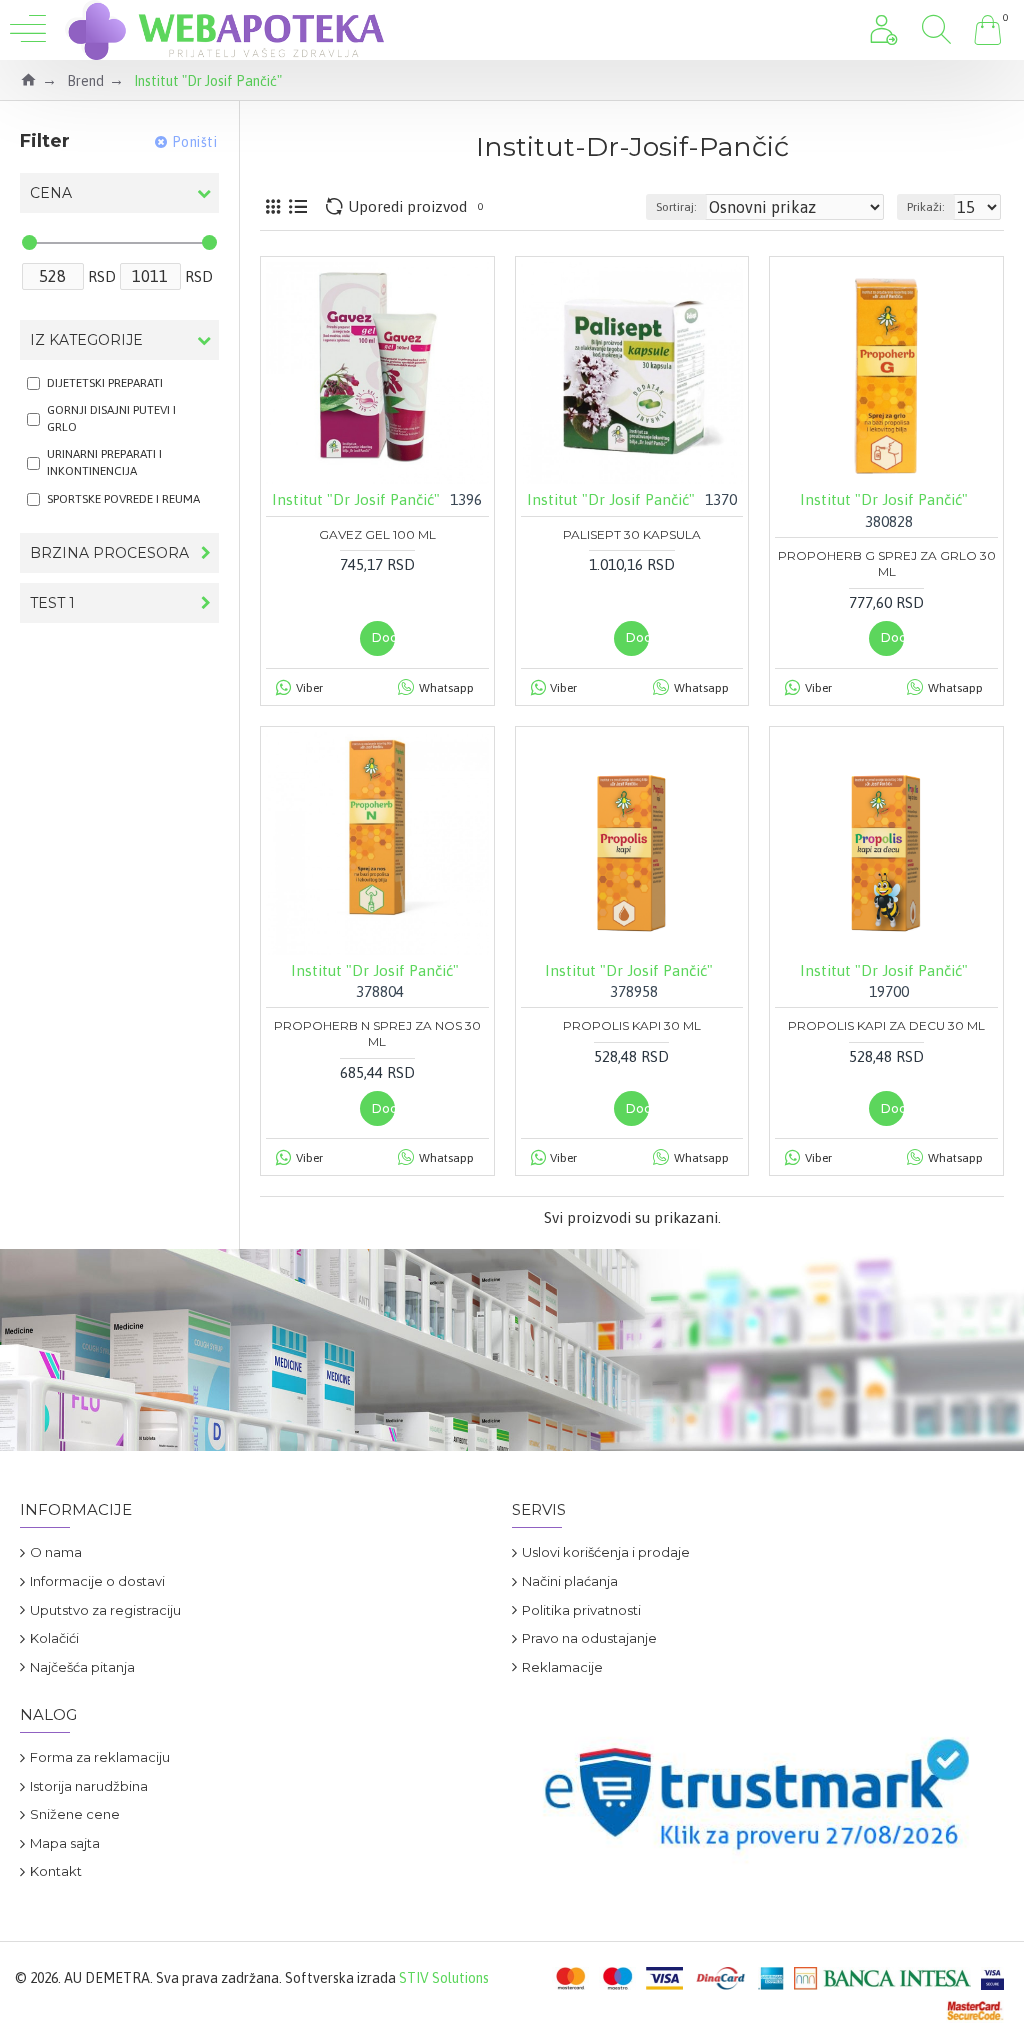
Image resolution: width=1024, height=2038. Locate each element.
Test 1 (52, 603)
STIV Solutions (444, 1978)
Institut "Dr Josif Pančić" (356, 499)
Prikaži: (926, 207)
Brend (85, 81)
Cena (51, 193)
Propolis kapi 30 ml (632, 1025)
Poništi (195, 142)
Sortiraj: (676, 207)
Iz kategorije (86, 340)
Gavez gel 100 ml (377, 534)
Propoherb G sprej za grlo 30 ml (887, 563)
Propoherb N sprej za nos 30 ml (377, 1033)
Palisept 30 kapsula (632, 534)
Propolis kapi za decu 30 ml (886, 1025)
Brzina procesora (109, 553)
